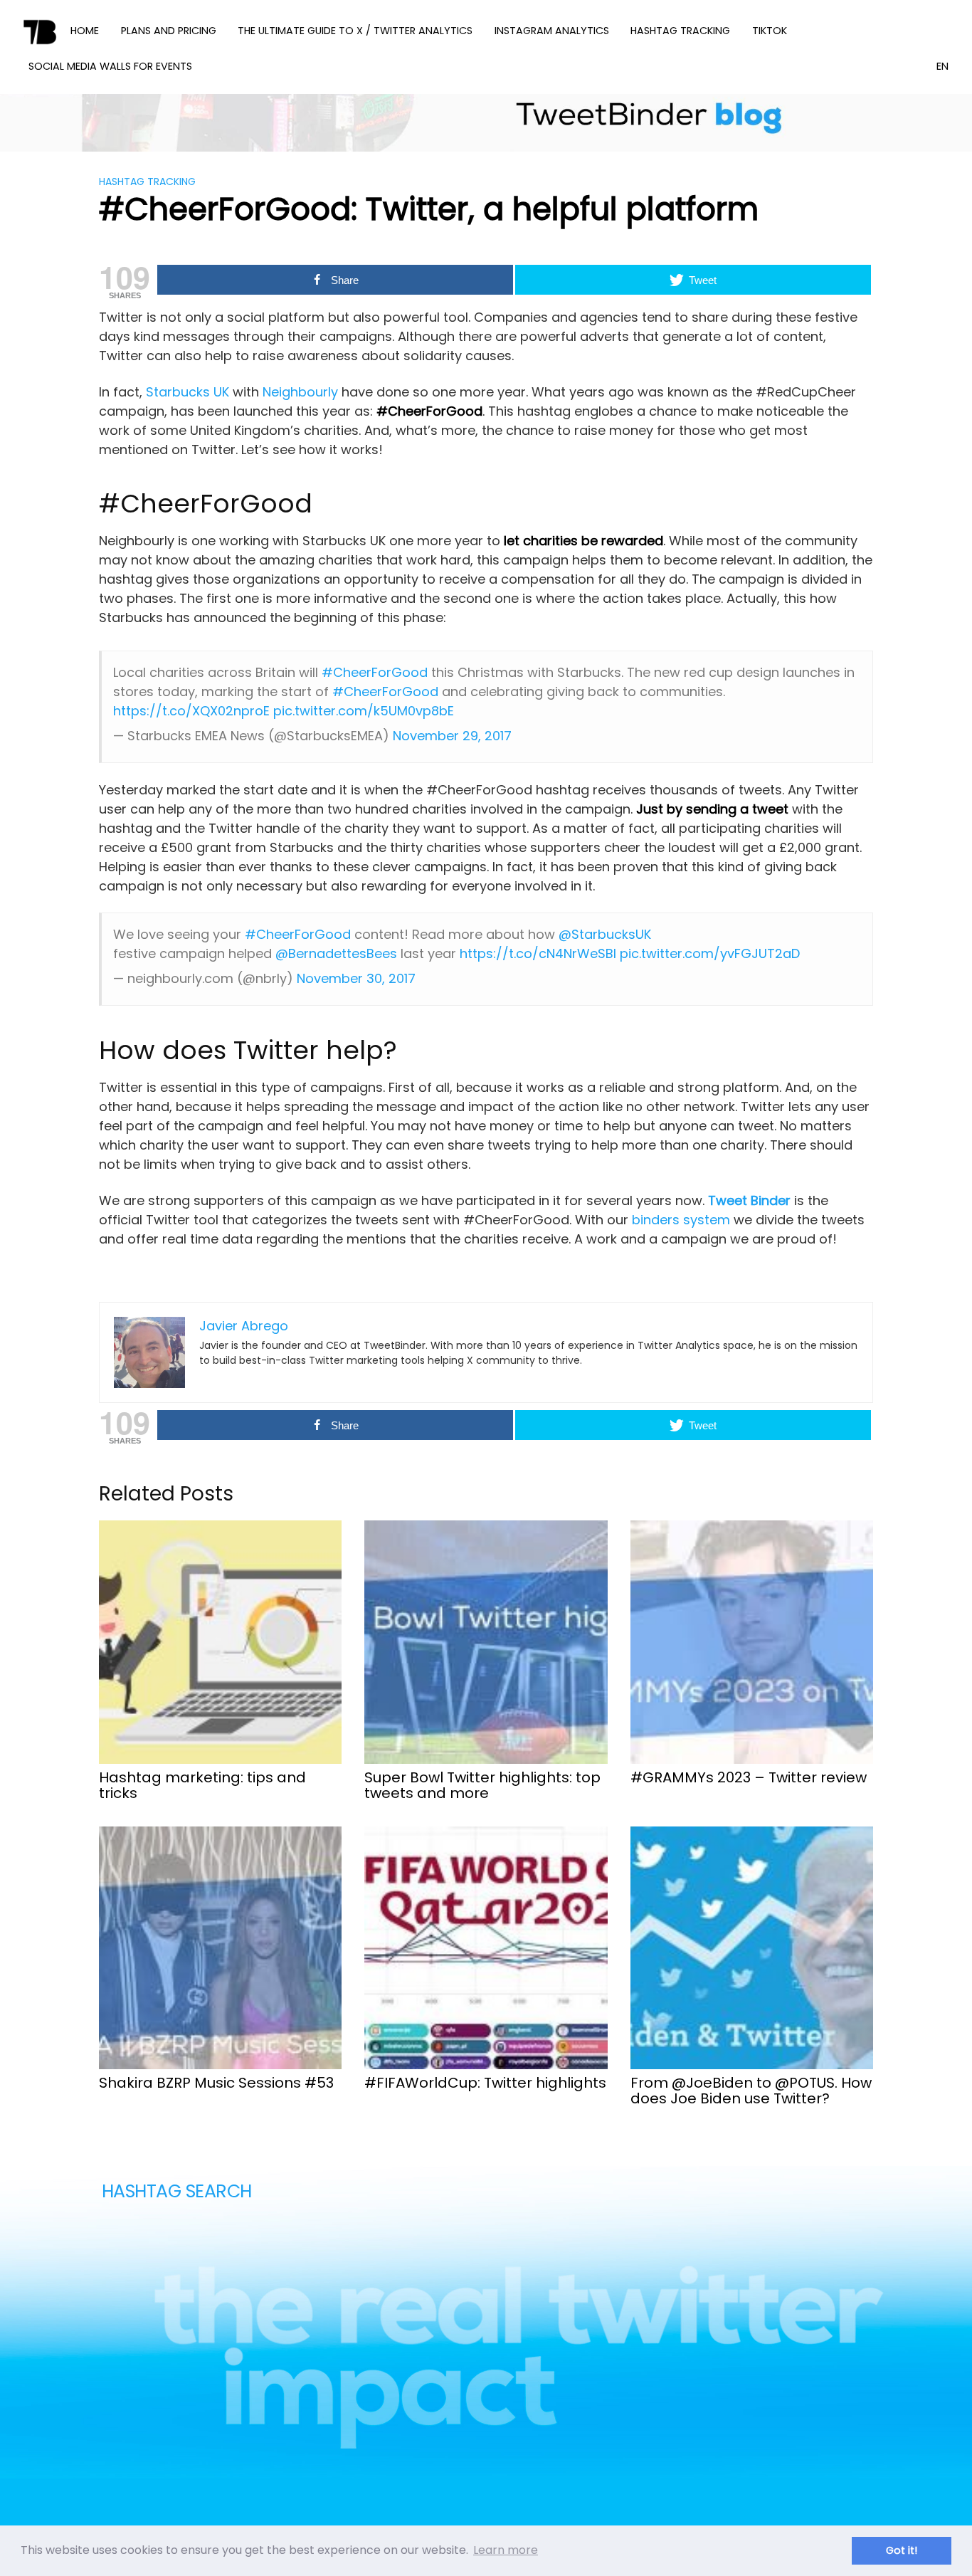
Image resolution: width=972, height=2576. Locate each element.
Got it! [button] (902, 2550)
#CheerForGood (375, 672)
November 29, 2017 (452, 736)
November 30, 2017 (356, 978)
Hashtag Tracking (680, 31)
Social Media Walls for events (110, 66)
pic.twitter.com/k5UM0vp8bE (364, 711)
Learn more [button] (506, 2550)
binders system (679, 1220)
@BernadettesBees (336, 953)
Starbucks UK (187, 392)
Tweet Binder (751, 1200)
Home (85, 31)
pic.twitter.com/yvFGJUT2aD (710, 953)
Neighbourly (300, 392)
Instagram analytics (552, 31)
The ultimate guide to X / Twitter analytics (355, 31)
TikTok (770, 31)
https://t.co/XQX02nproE (191, 711)
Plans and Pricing (169, 31)
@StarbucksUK (605, 934)
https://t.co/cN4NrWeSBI (538, 953)
